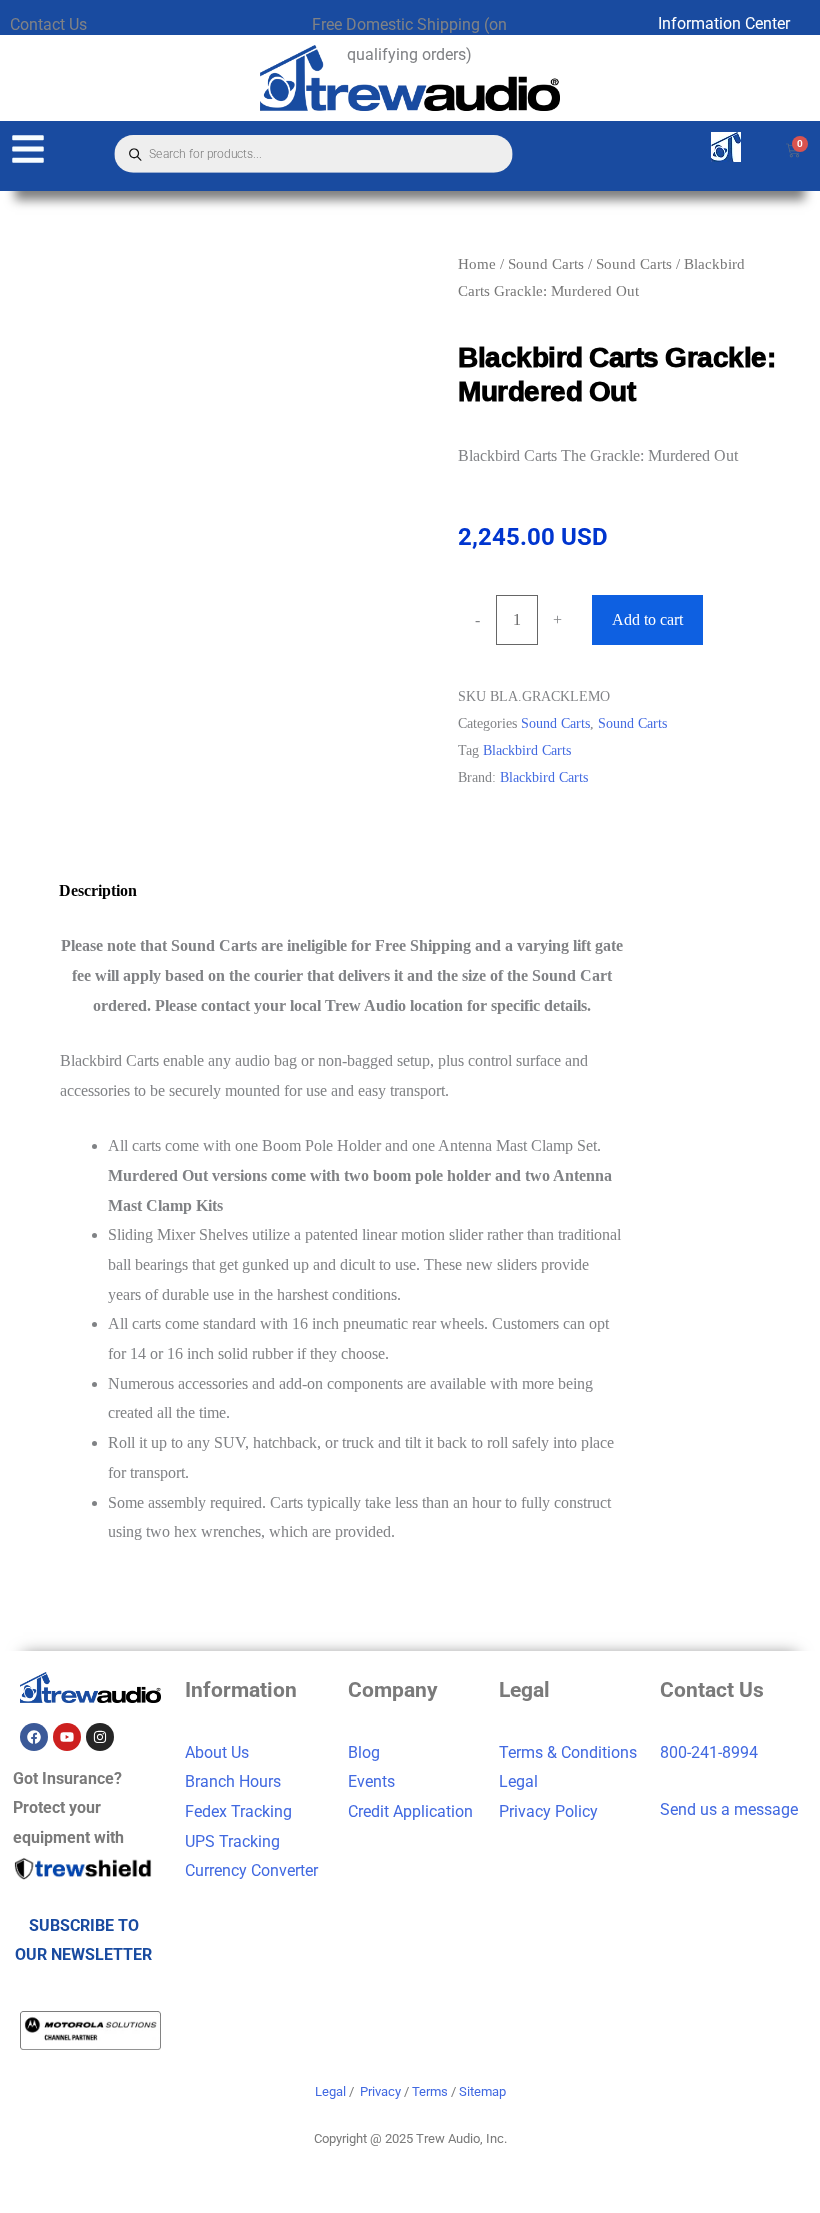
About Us (217, 1752)
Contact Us (48, 24)
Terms (430, 2091)
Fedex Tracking (238, 1811)
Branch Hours (233, 1781)
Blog (364, 1752)
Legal (518, 1781)
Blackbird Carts (527, 750)
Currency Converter (251, 1870)
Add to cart (647, 619)
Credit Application (410, 1811)
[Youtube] (67, 1737)
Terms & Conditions (568, 1752)
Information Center (724, 23)
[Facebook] (34, 1737)
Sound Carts (546, 264)
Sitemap (482, 2091)
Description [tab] (98, 890)
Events (371, 1781)
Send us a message (729, 1809)
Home (477, 264)
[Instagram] (100, 1737)
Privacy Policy (548, 1811)
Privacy (380, 2091)
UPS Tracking (232, 1841)
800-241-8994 (709, 1752)
